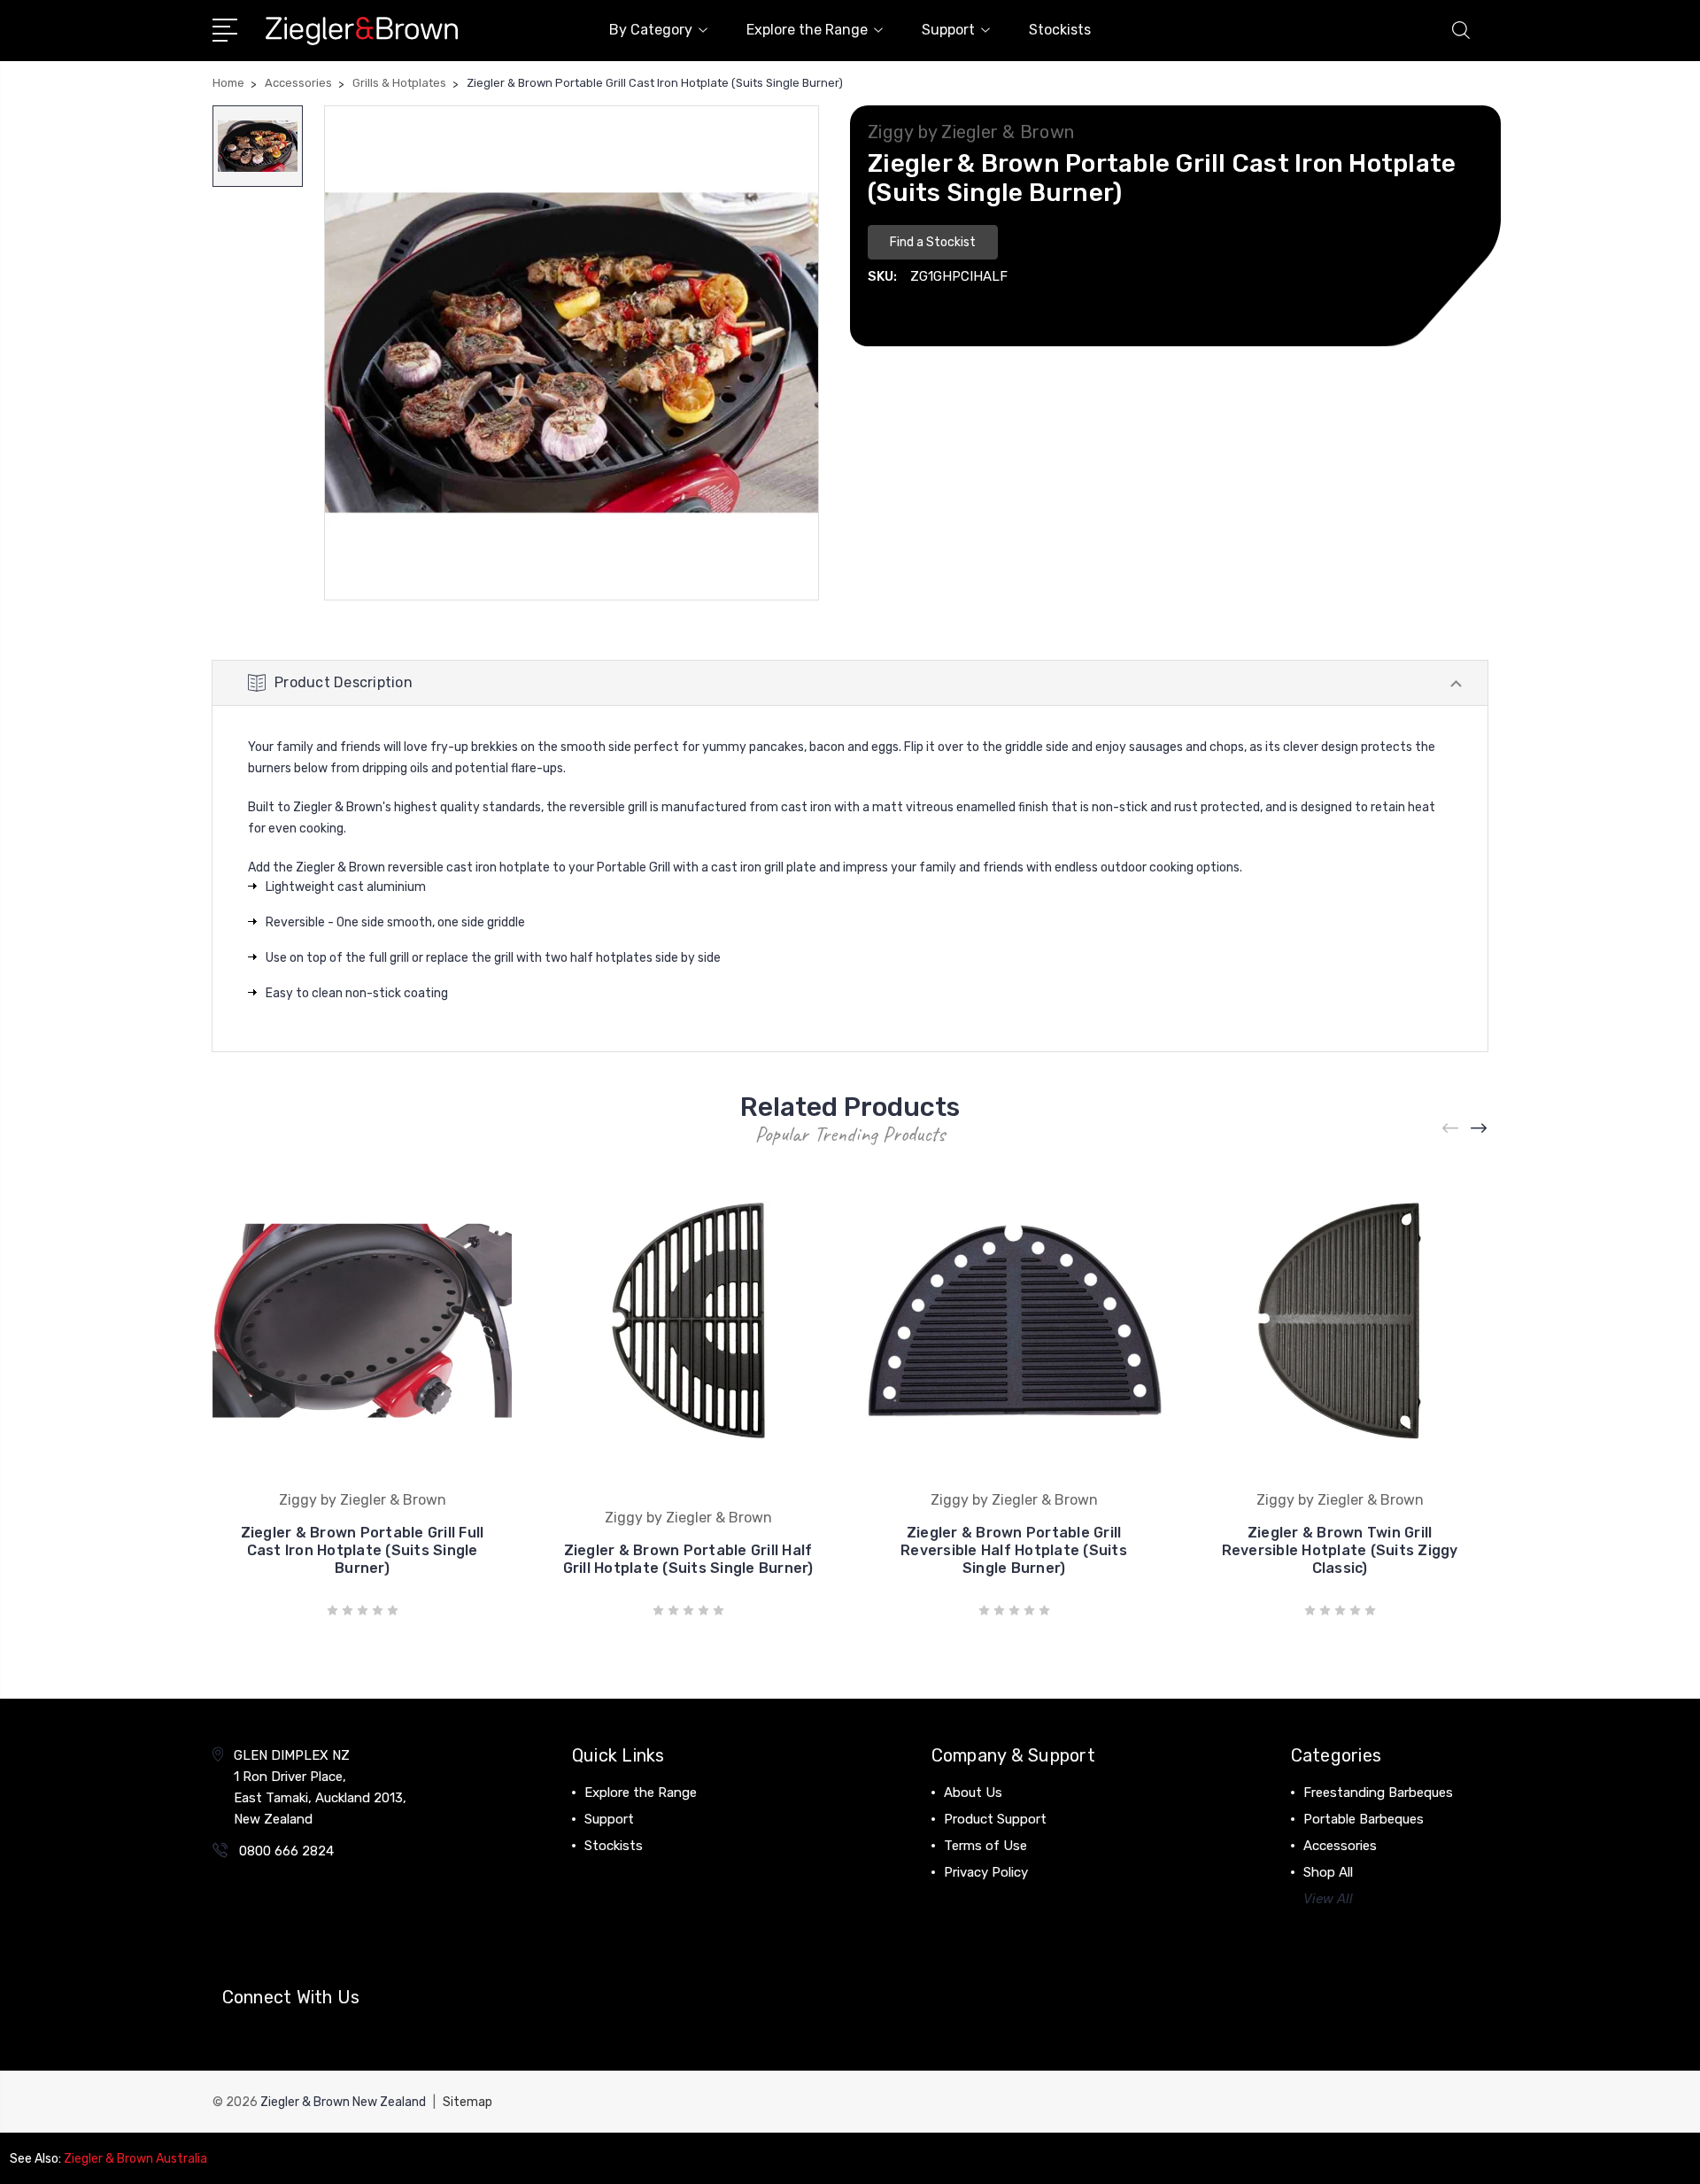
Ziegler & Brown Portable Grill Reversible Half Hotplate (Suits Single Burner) (1014, 1550)
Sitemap (467, 2102)
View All (1328, 1899)
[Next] (1480, 1129)
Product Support (995, 1819)
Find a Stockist (933, 242)
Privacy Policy (986, 1872)
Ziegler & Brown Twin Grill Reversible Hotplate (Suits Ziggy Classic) (1340, 1550)
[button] (933, 240)
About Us (973, 1793)
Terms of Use (985, 1846)
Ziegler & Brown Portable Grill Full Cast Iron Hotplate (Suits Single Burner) (363, 1550)
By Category (651, 30)
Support (948, 30)
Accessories (1340, 1846)
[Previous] (1451, 1129)
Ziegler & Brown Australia (135, 2159)
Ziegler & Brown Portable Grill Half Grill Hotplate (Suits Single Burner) (688, 1559)
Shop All (1328, 1872)
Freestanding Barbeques (1378, 1793)
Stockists (1060, 30)
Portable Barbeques (1364, 1819)
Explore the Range (807, 30)
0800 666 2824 (286, 1851)
